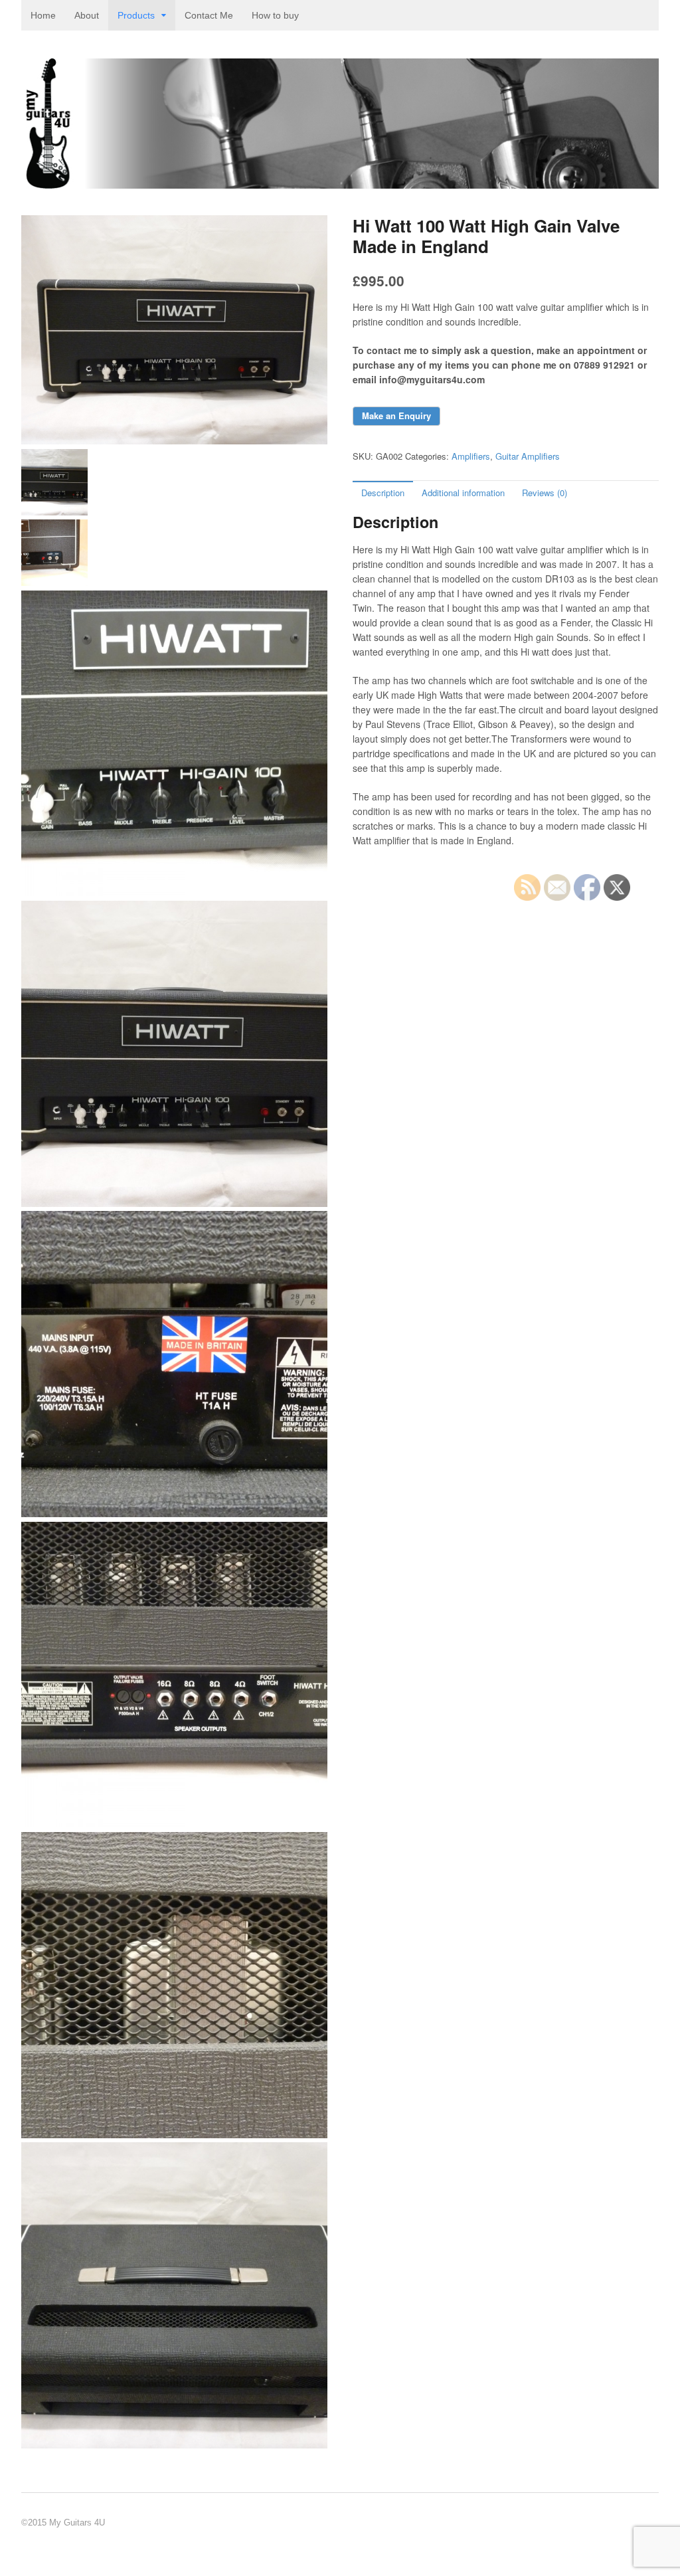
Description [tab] (383, 493)
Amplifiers (471, 456)
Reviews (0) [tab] (545, 493)
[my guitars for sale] (340, 182)
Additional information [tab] (463, 493)
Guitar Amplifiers (528, 456)
